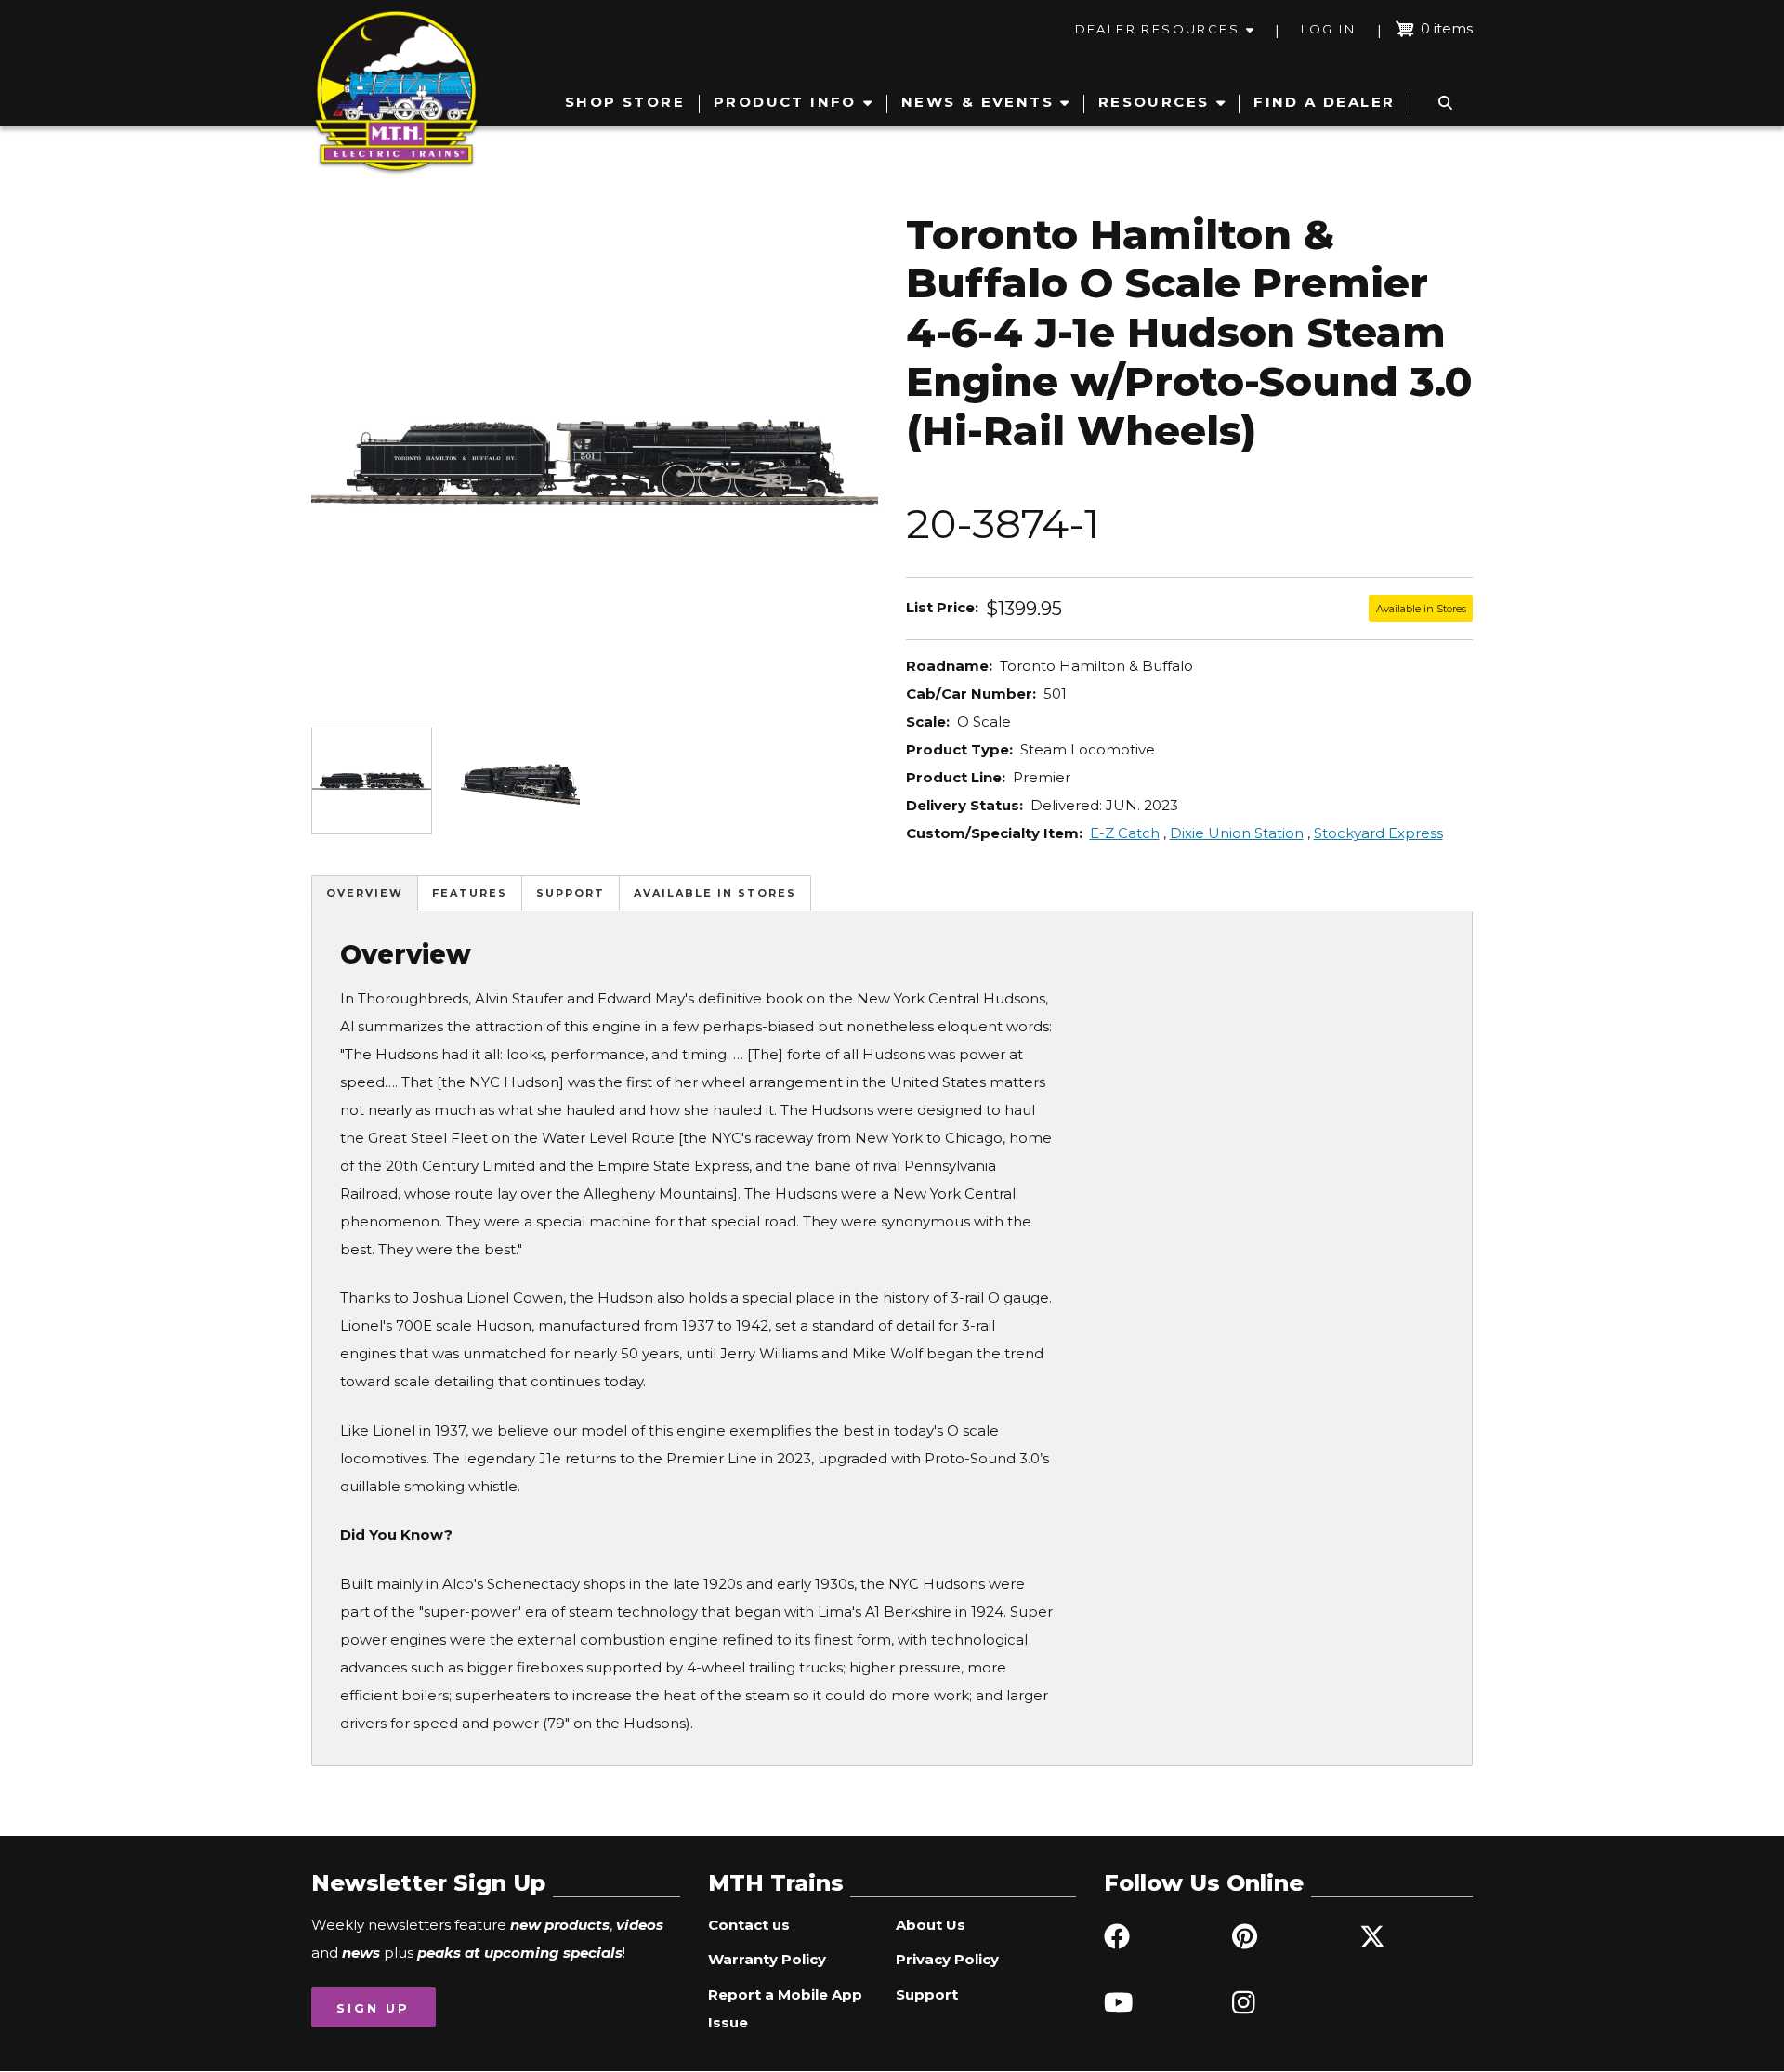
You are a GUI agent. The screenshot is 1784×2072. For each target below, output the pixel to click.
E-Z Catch (1125, 833)
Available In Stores (715, 893)
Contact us (749, 1925)
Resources (1154, 102)
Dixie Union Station (1237, 833)
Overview (365, 893)
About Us (931, 1925)
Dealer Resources (1157, 29)
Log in (1328, 29)
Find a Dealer (1324, 102)
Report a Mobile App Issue (785, 2008)
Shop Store (625, 102)
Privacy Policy (947, 1959)
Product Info (785, 102)
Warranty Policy (767, 1959)
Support (571, 893)
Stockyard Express (1378, 833)
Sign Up (373, 2008)
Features (470, 893)
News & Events (977, 102)
